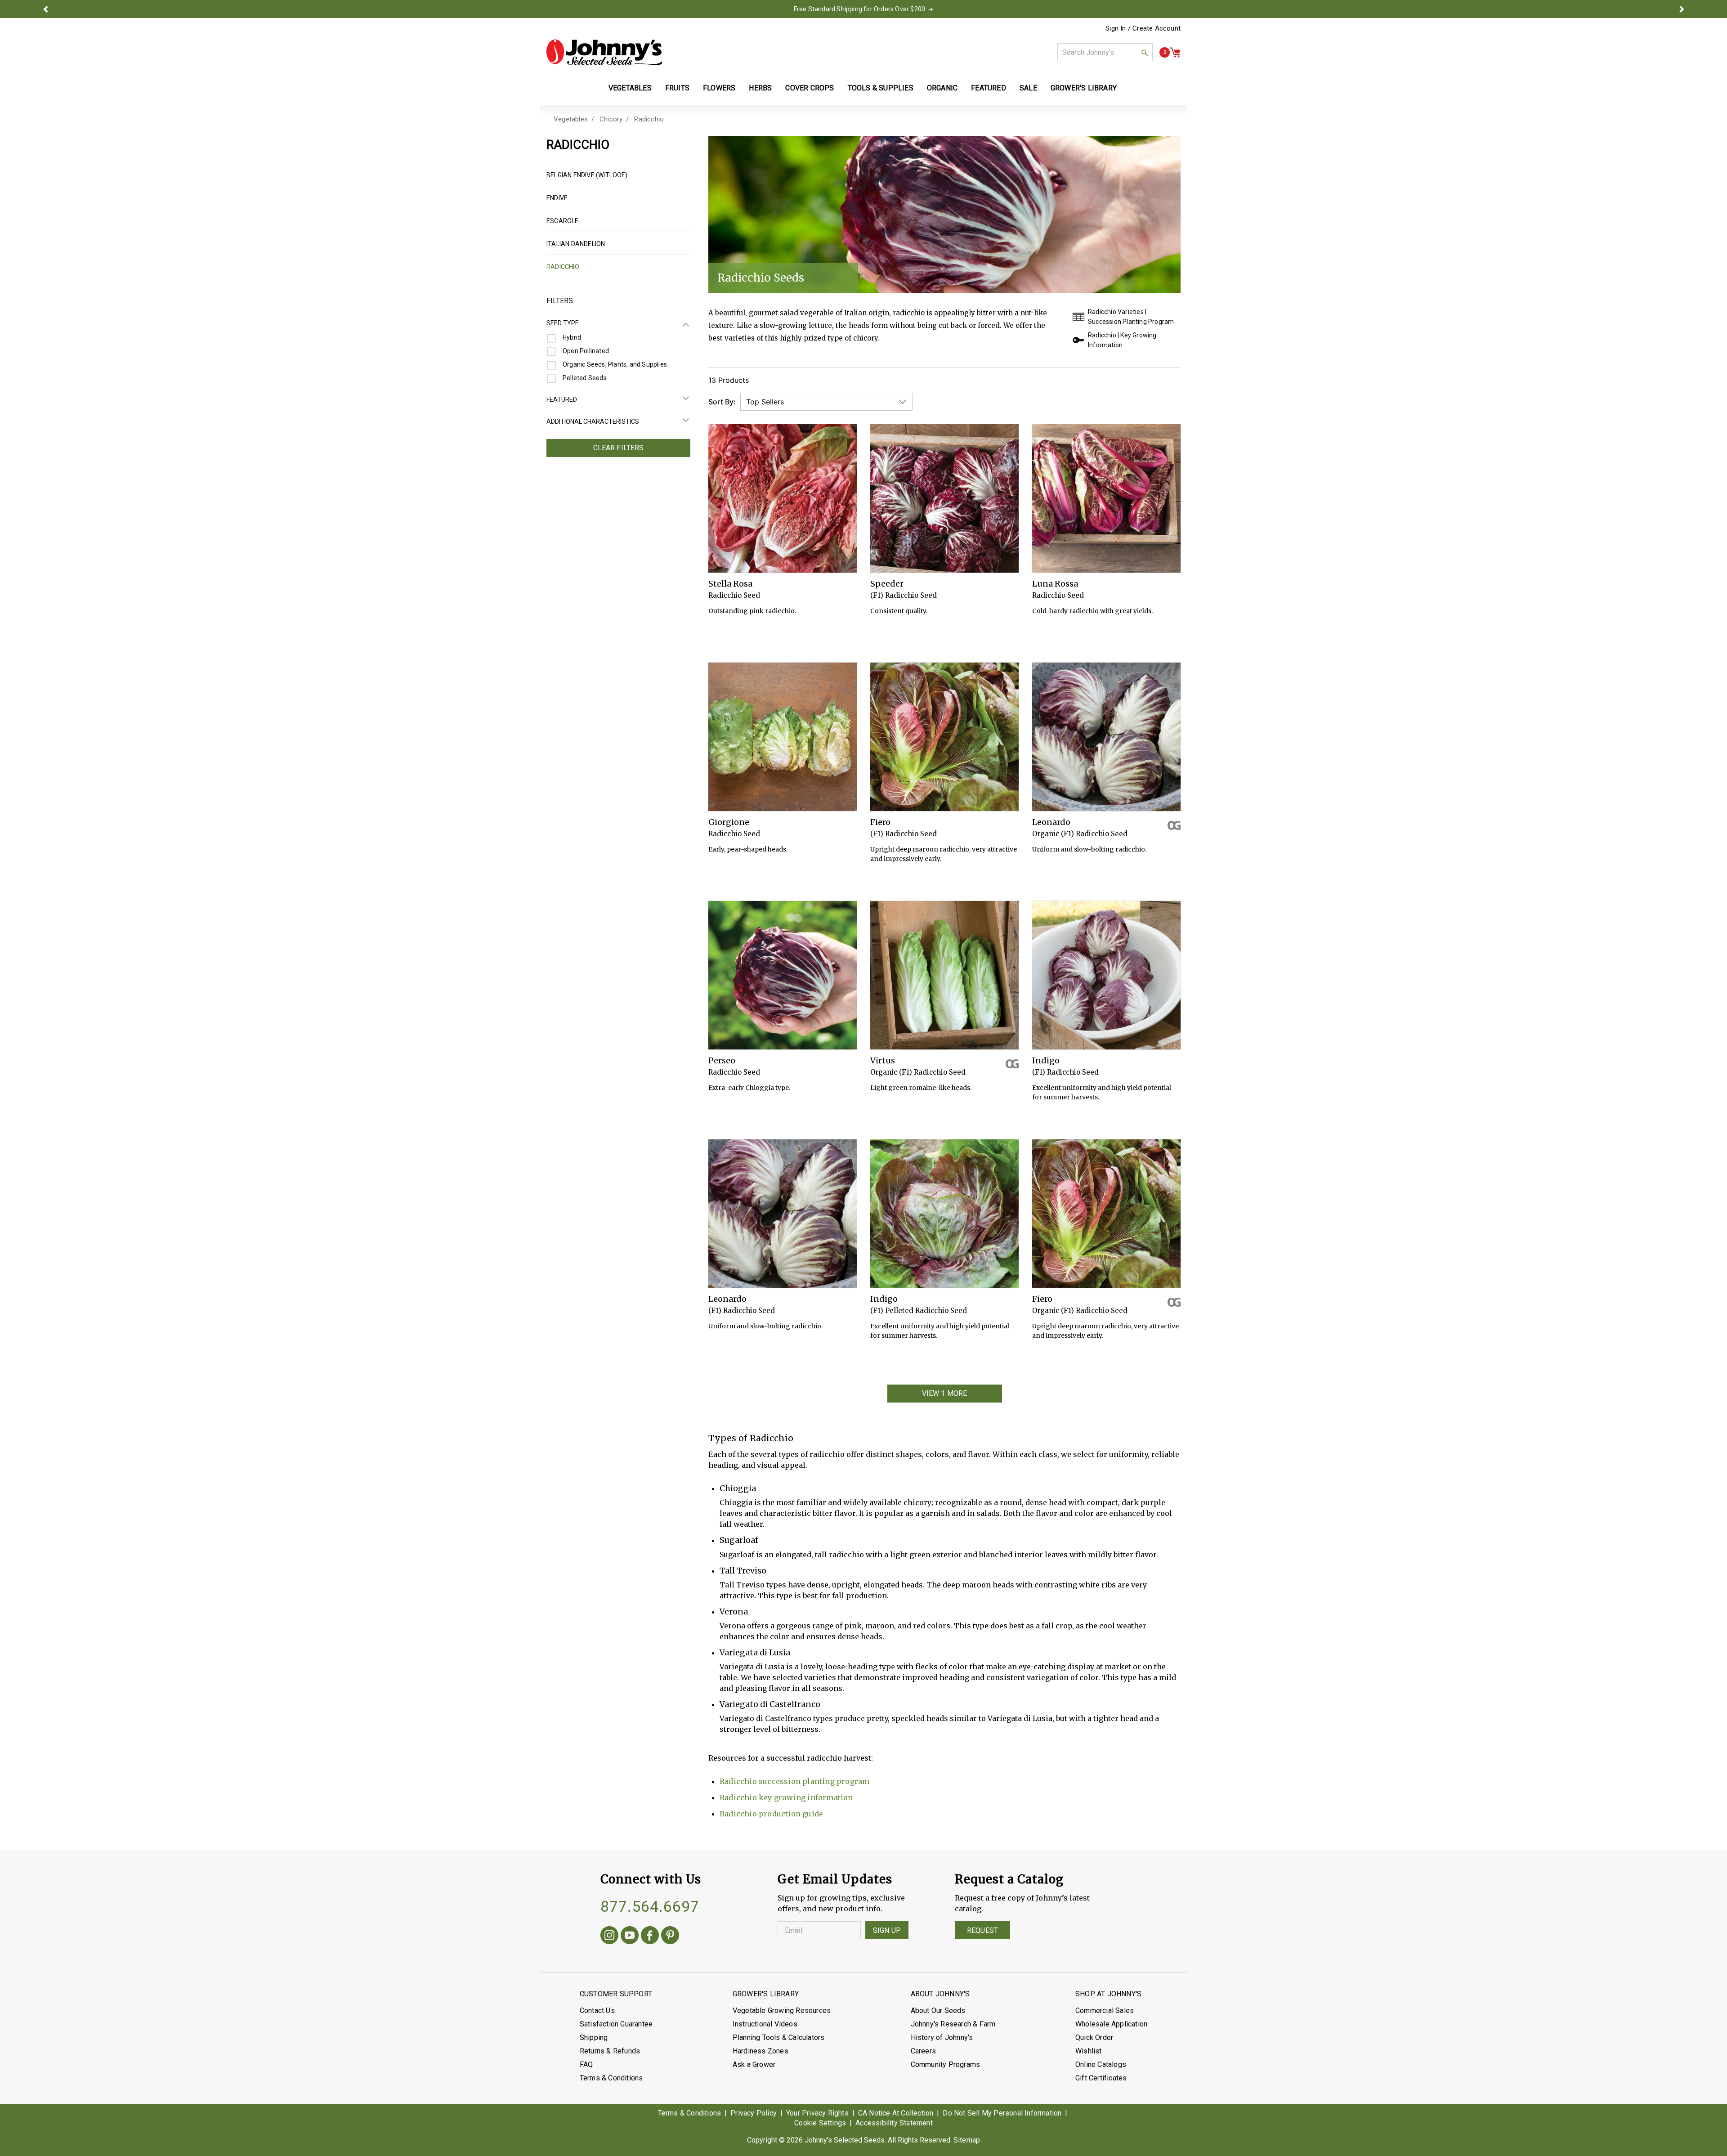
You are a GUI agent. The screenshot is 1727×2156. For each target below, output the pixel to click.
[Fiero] (944, 737)
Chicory (611, 119)
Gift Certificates (1101, 2078)
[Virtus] (944, 975)
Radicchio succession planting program (794, 1781)
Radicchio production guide (771, 1814)
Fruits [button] (677, 88)
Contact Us (597, 2010)
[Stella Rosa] (783, 498)
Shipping (594, 2037)
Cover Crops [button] (810, 88)
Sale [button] (1028, 88)
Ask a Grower (754, 2064)
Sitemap (967, 2140)
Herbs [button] (760, 88)
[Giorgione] (783, 737)
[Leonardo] (1106, 737)
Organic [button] (942, 88)
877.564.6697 (650, 1906)
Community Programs (946, 2064)
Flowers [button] (719, 88)
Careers (923, 2051)
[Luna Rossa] (1106, 498)
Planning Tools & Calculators (779, 2037)
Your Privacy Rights (817, 2113)
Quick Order (1094, 2037)
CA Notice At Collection (896, 2113)
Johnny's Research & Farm (953, 2024)
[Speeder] (944, 498)
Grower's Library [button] (1085, 88)
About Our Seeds (938, 2010)
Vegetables (571, 119)
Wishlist (1089, 2051)
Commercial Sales (1105, 2010)
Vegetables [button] (630, 88)
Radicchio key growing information (786, 1797)
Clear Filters (619, 448)
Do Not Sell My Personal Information (1002, 2113)
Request (982, 1930)
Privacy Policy (754, 2113)
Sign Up (887, 1930)
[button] (45, 9)
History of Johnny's (942, 2037)
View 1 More (945, 1393)
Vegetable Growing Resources (782, 2010)
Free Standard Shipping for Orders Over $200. (860, 9)
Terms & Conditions (611, 2078)
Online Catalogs (1101, 2064)
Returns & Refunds (610, 2051)
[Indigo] (1106, 975)
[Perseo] (783, 975)
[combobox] (1105, 52)
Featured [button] (989, 88)
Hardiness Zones (761, 2051)
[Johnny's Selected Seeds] (604, 52)
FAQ (586, 2064)
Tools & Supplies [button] (881, 88)
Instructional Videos (765, 2024)
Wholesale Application (1111, 2024)
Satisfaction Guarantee (616, 2024)
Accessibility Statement (894, 2123)
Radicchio (649, 119)
